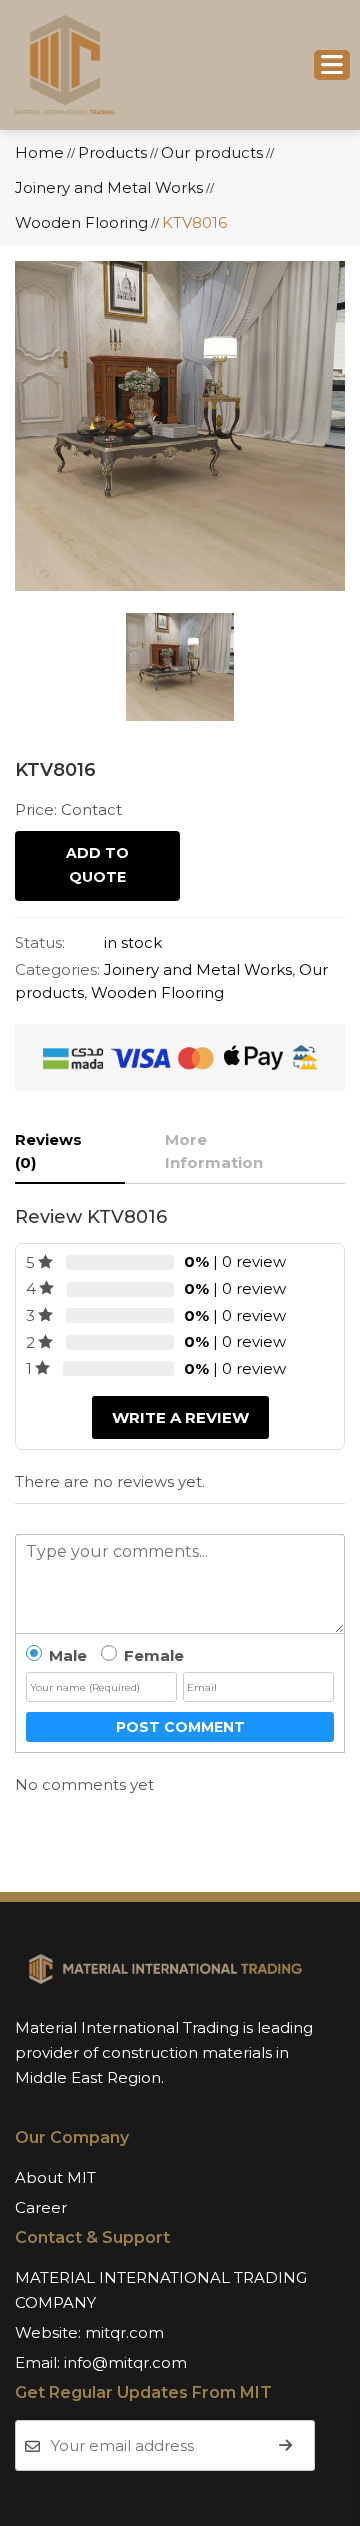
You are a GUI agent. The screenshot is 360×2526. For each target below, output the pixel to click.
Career (41, 2207)
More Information (214, 1151)
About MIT (55, 2177)
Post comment (180, 1727)
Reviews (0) (48, 1151)
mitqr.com (124, 2332)
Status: (40, 942)
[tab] (70, 1152)
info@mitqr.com (125, 2362)
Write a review (180, 1417)
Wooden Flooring (157, 992)
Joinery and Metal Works (198, 969)
